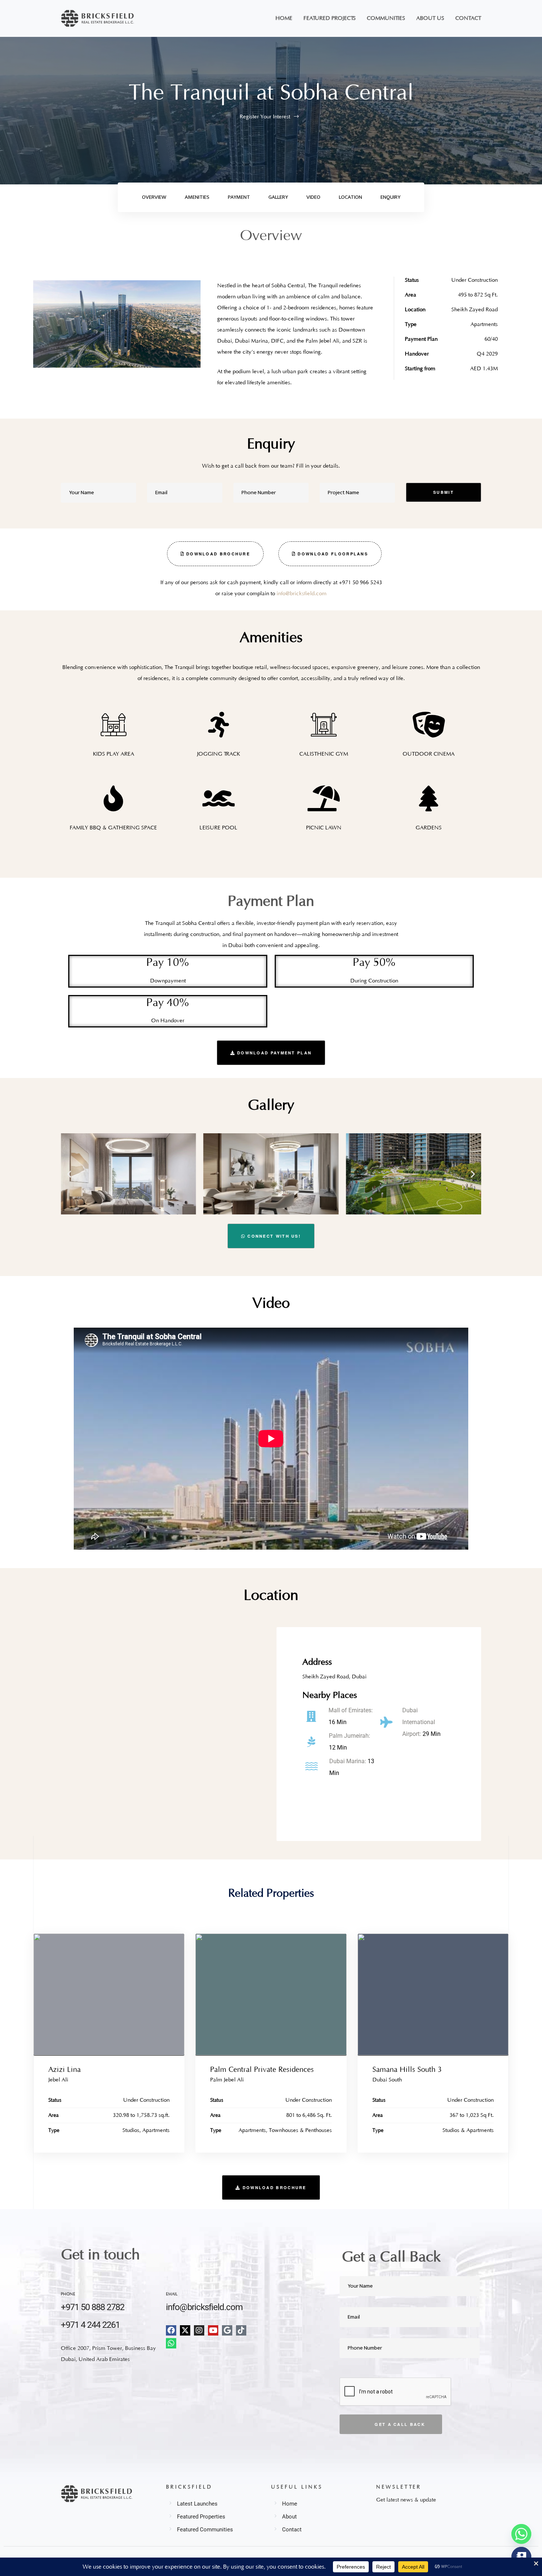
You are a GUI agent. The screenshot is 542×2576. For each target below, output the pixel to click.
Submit (444, 492)
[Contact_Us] (521, 2557)
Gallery (278, 197)
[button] (215, 554)
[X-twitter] (185, 2330)
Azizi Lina (65, 2070)
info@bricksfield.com (302, 594)
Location (350, 197)
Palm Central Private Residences (262, 2070)
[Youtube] (213, 2330)
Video (313, 197)
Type (54, 2131)
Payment (239, 197)
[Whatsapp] (171, 2343)
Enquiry (390, 197)
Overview (154, 197)
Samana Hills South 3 (407, 2070)
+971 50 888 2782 (93, 2307)
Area (53, 2115)
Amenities (197, 197)
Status (55, 2100)
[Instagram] (199, 2330)
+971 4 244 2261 (90, 2325)
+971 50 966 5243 (360, 583)
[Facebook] (171, 2330)
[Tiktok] (241, 2330)
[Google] (227, 2330)
